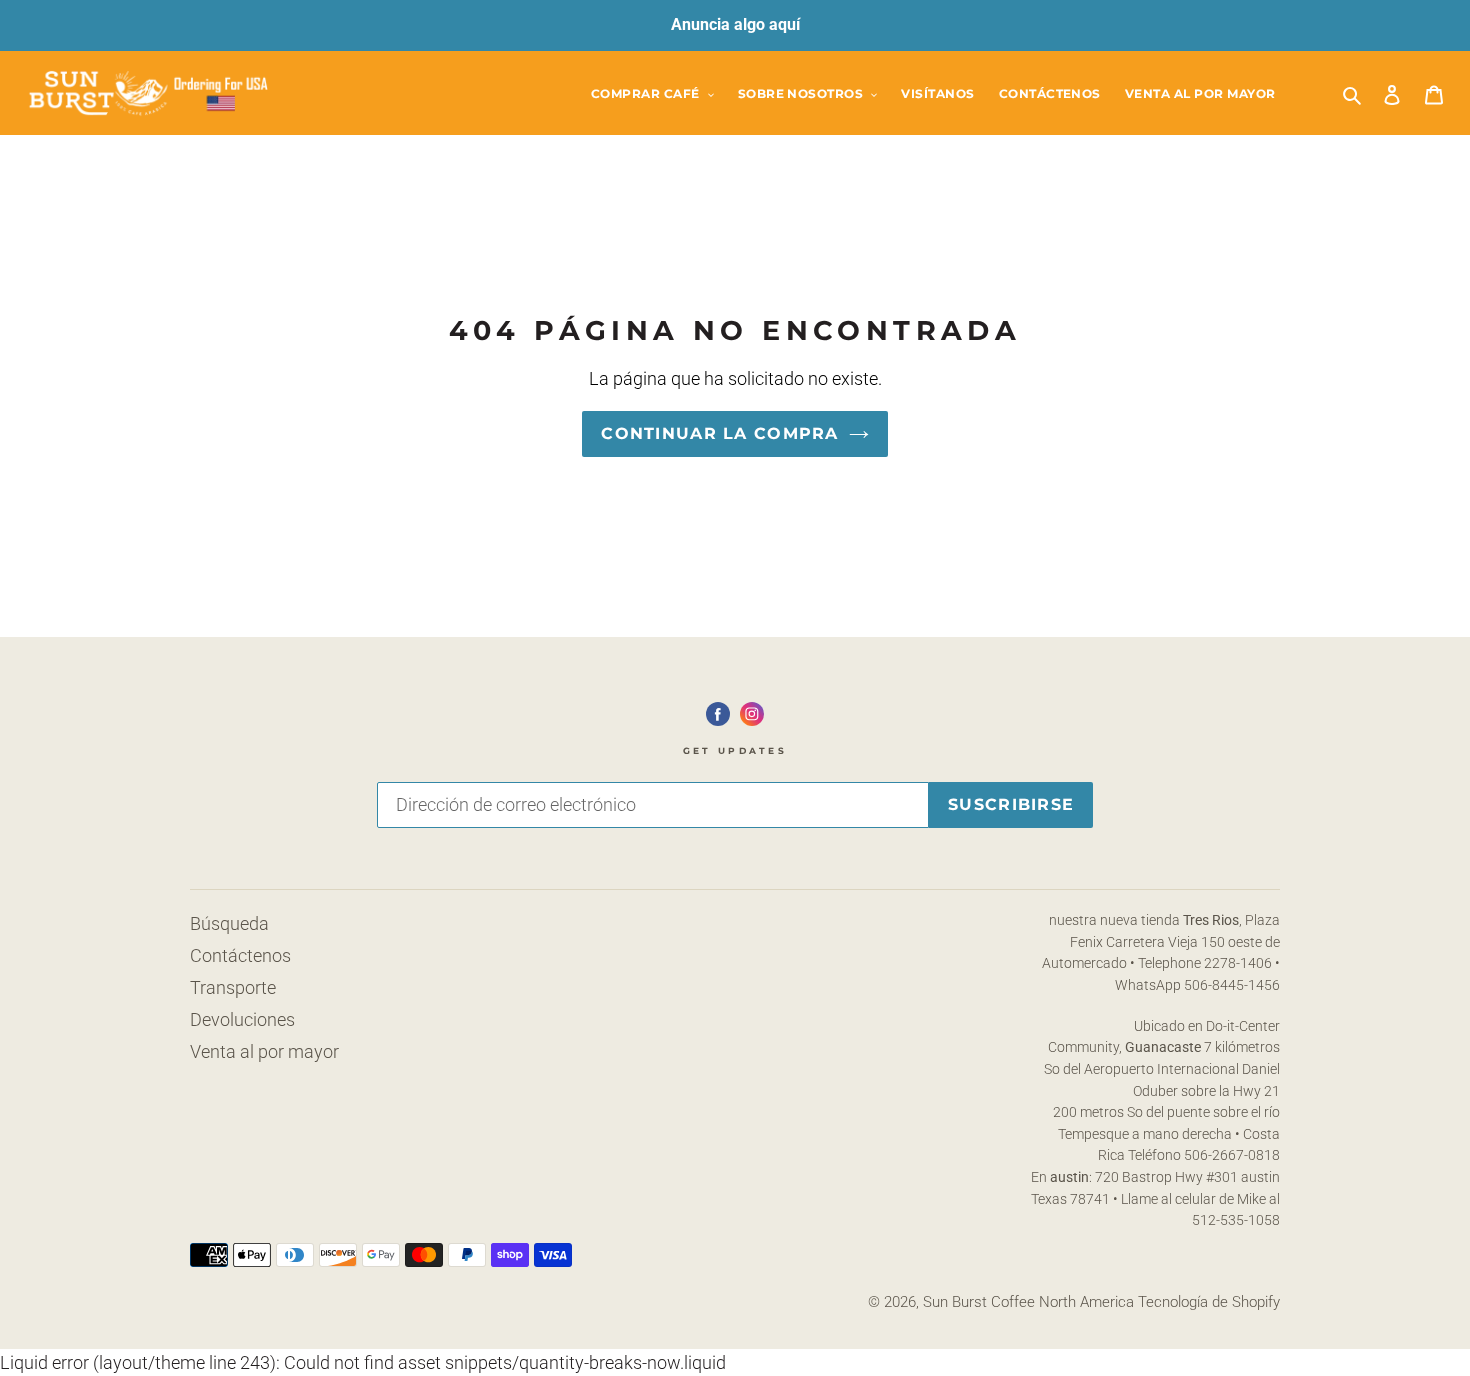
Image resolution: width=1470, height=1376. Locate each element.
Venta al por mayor (264, 1051)
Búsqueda (229, 923)
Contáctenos (240, 955)
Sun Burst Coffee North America (1028, 1302)
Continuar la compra (719, 433)
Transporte (233, 987)
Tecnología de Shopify (1209, 1302)
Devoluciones (242, 1019)
